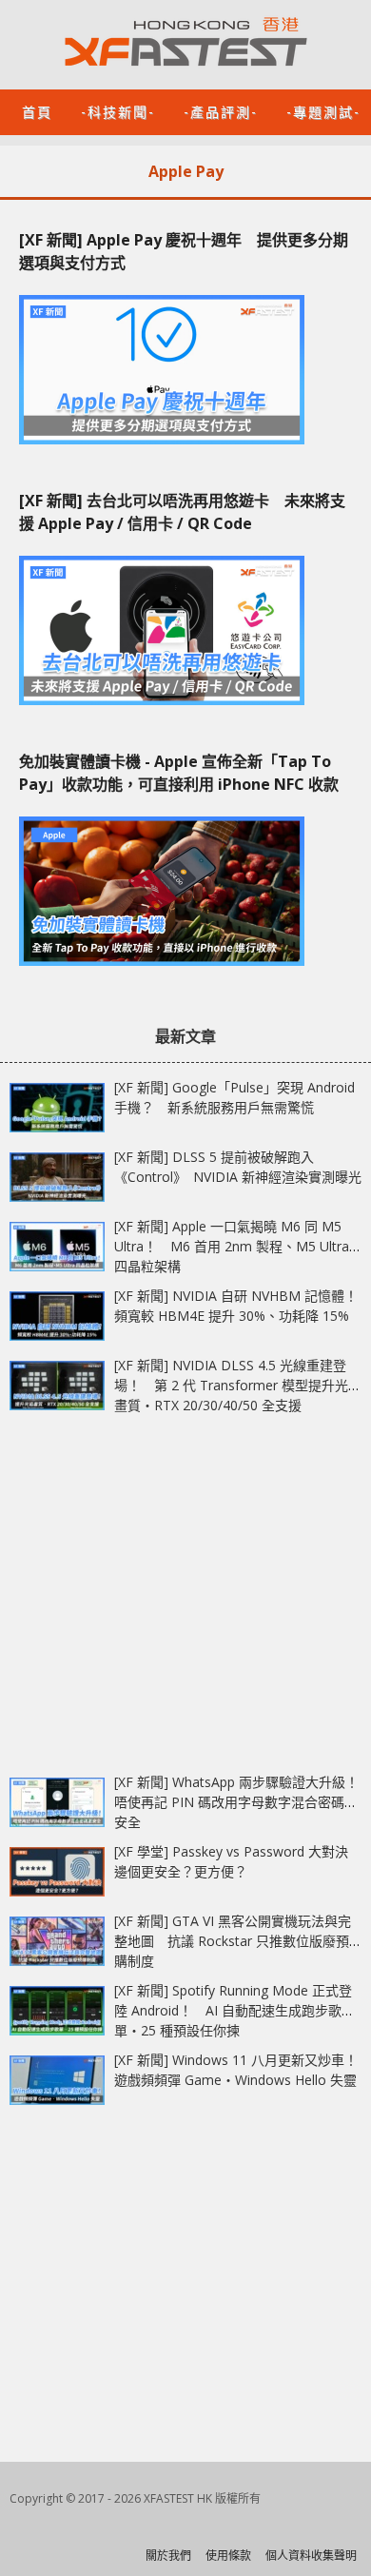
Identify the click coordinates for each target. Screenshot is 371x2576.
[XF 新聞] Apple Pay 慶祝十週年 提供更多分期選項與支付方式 (184, 251)
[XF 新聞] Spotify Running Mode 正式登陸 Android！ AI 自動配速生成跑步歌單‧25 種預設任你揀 (233, 2010)
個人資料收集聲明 (311, 2556)
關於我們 (168, 2556)
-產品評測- (221, 111)
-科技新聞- (118, 111)
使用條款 (228, 2556)
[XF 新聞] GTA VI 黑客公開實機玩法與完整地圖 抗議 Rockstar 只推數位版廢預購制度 (233, 1941)
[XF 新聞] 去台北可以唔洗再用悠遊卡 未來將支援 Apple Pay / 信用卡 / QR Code (182, 512)
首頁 (37, 111)
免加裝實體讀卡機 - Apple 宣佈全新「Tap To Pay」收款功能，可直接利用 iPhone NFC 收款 (179, 773)
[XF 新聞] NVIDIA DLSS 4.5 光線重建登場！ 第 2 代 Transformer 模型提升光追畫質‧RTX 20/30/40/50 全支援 (238, 1385)
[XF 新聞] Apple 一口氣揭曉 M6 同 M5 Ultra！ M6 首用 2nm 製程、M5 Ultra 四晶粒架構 (232, 1246)
